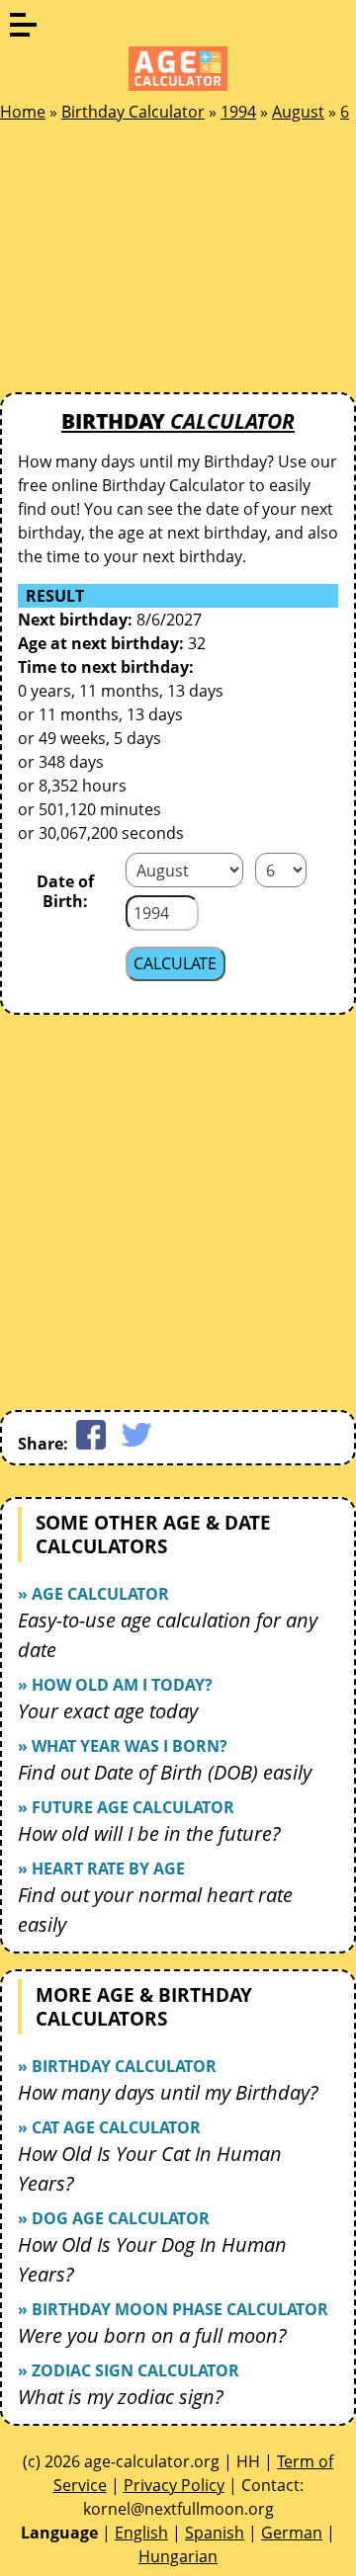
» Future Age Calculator (126, 1807)
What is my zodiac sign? (121, 2397)
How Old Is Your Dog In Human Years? (152, 2259)
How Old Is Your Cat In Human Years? (150, 2168)
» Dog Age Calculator (114, 2218)
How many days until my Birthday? (168, 2092)
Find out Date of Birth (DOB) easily (165, 1772)
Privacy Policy (174, 2485)
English (141, 2533)
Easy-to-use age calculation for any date (168, 1635)
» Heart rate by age (101, 1869)
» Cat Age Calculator (109, 2127)
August (298, 112)
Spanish (215, 2533)
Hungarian (178, 2556)
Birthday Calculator (133, 112)
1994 (238, 112)
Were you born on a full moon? (152, 2335)
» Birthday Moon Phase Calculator (173, 2309)
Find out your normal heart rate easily (155, 1910)
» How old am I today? (115, 1685)
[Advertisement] (148, 263)
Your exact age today (108, 1711)
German (292, 2533)
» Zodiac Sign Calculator (129, 2370)
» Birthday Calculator (117, 2066)
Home (23, 112)
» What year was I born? (123, 1746)
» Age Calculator (93, 1594)
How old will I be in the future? (149, 1833)
